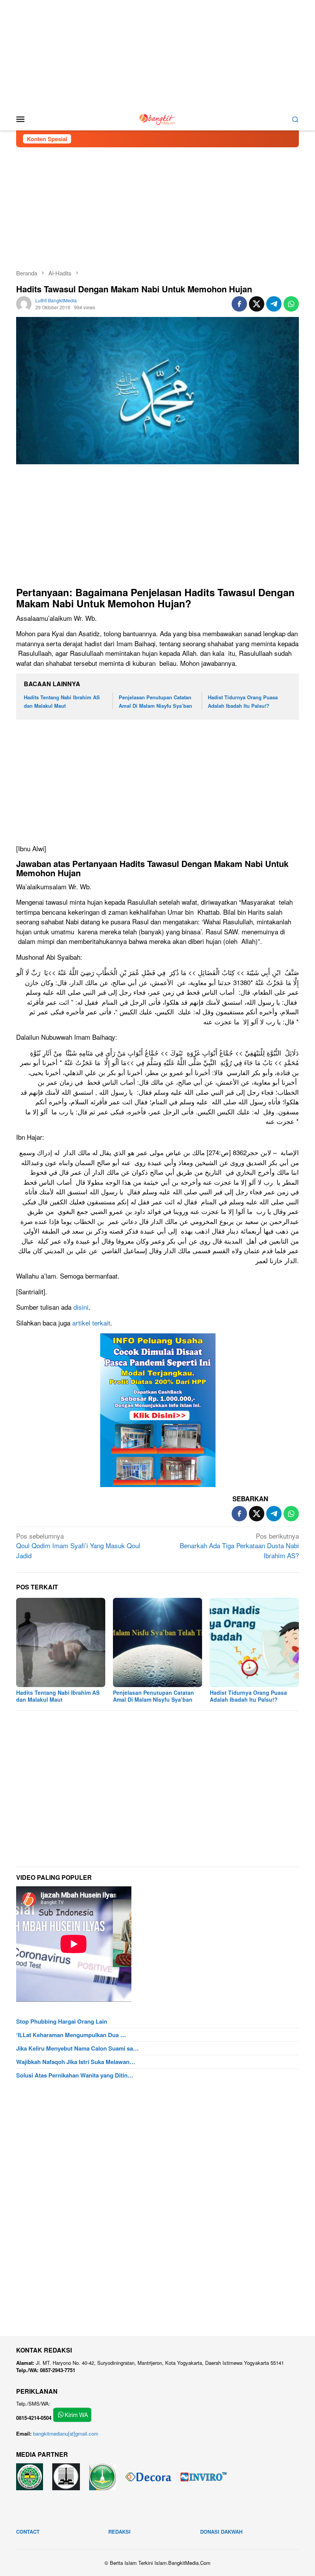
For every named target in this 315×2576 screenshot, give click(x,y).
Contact (28, 2532)
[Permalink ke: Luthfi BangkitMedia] (24, 303)
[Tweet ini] (257, 304)
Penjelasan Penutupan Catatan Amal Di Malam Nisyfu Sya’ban (153, 1696)
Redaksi (119, 2532)
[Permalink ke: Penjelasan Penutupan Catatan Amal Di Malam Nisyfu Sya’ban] (157, 1642)
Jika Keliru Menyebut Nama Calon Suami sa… (77, 2048)
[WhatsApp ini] (291, 304)
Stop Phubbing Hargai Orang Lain (62, 2021)
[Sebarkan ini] (239, 304)
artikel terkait (91, 1323)
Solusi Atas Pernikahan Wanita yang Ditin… (75, 2075)
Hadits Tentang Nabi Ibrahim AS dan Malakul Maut (58, 1696)
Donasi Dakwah (221, 2532)
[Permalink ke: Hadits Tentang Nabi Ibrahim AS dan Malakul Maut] (61, 1642)
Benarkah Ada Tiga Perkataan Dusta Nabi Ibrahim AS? (239, 1546)
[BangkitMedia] (157, 118)
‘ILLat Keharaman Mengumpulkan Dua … (71, 2035)
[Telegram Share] (274, 304)
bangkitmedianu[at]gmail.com (66, 2433)
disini (81, 1307)
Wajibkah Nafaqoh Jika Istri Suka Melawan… (76, 2062)
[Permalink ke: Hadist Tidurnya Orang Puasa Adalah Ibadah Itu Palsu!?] (254, 1642)
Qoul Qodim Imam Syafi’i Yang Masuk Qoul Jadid (78, 1546)
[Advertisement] (157, 54)
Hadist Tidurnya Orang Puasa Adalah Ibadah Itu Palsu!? (248, 1696)
